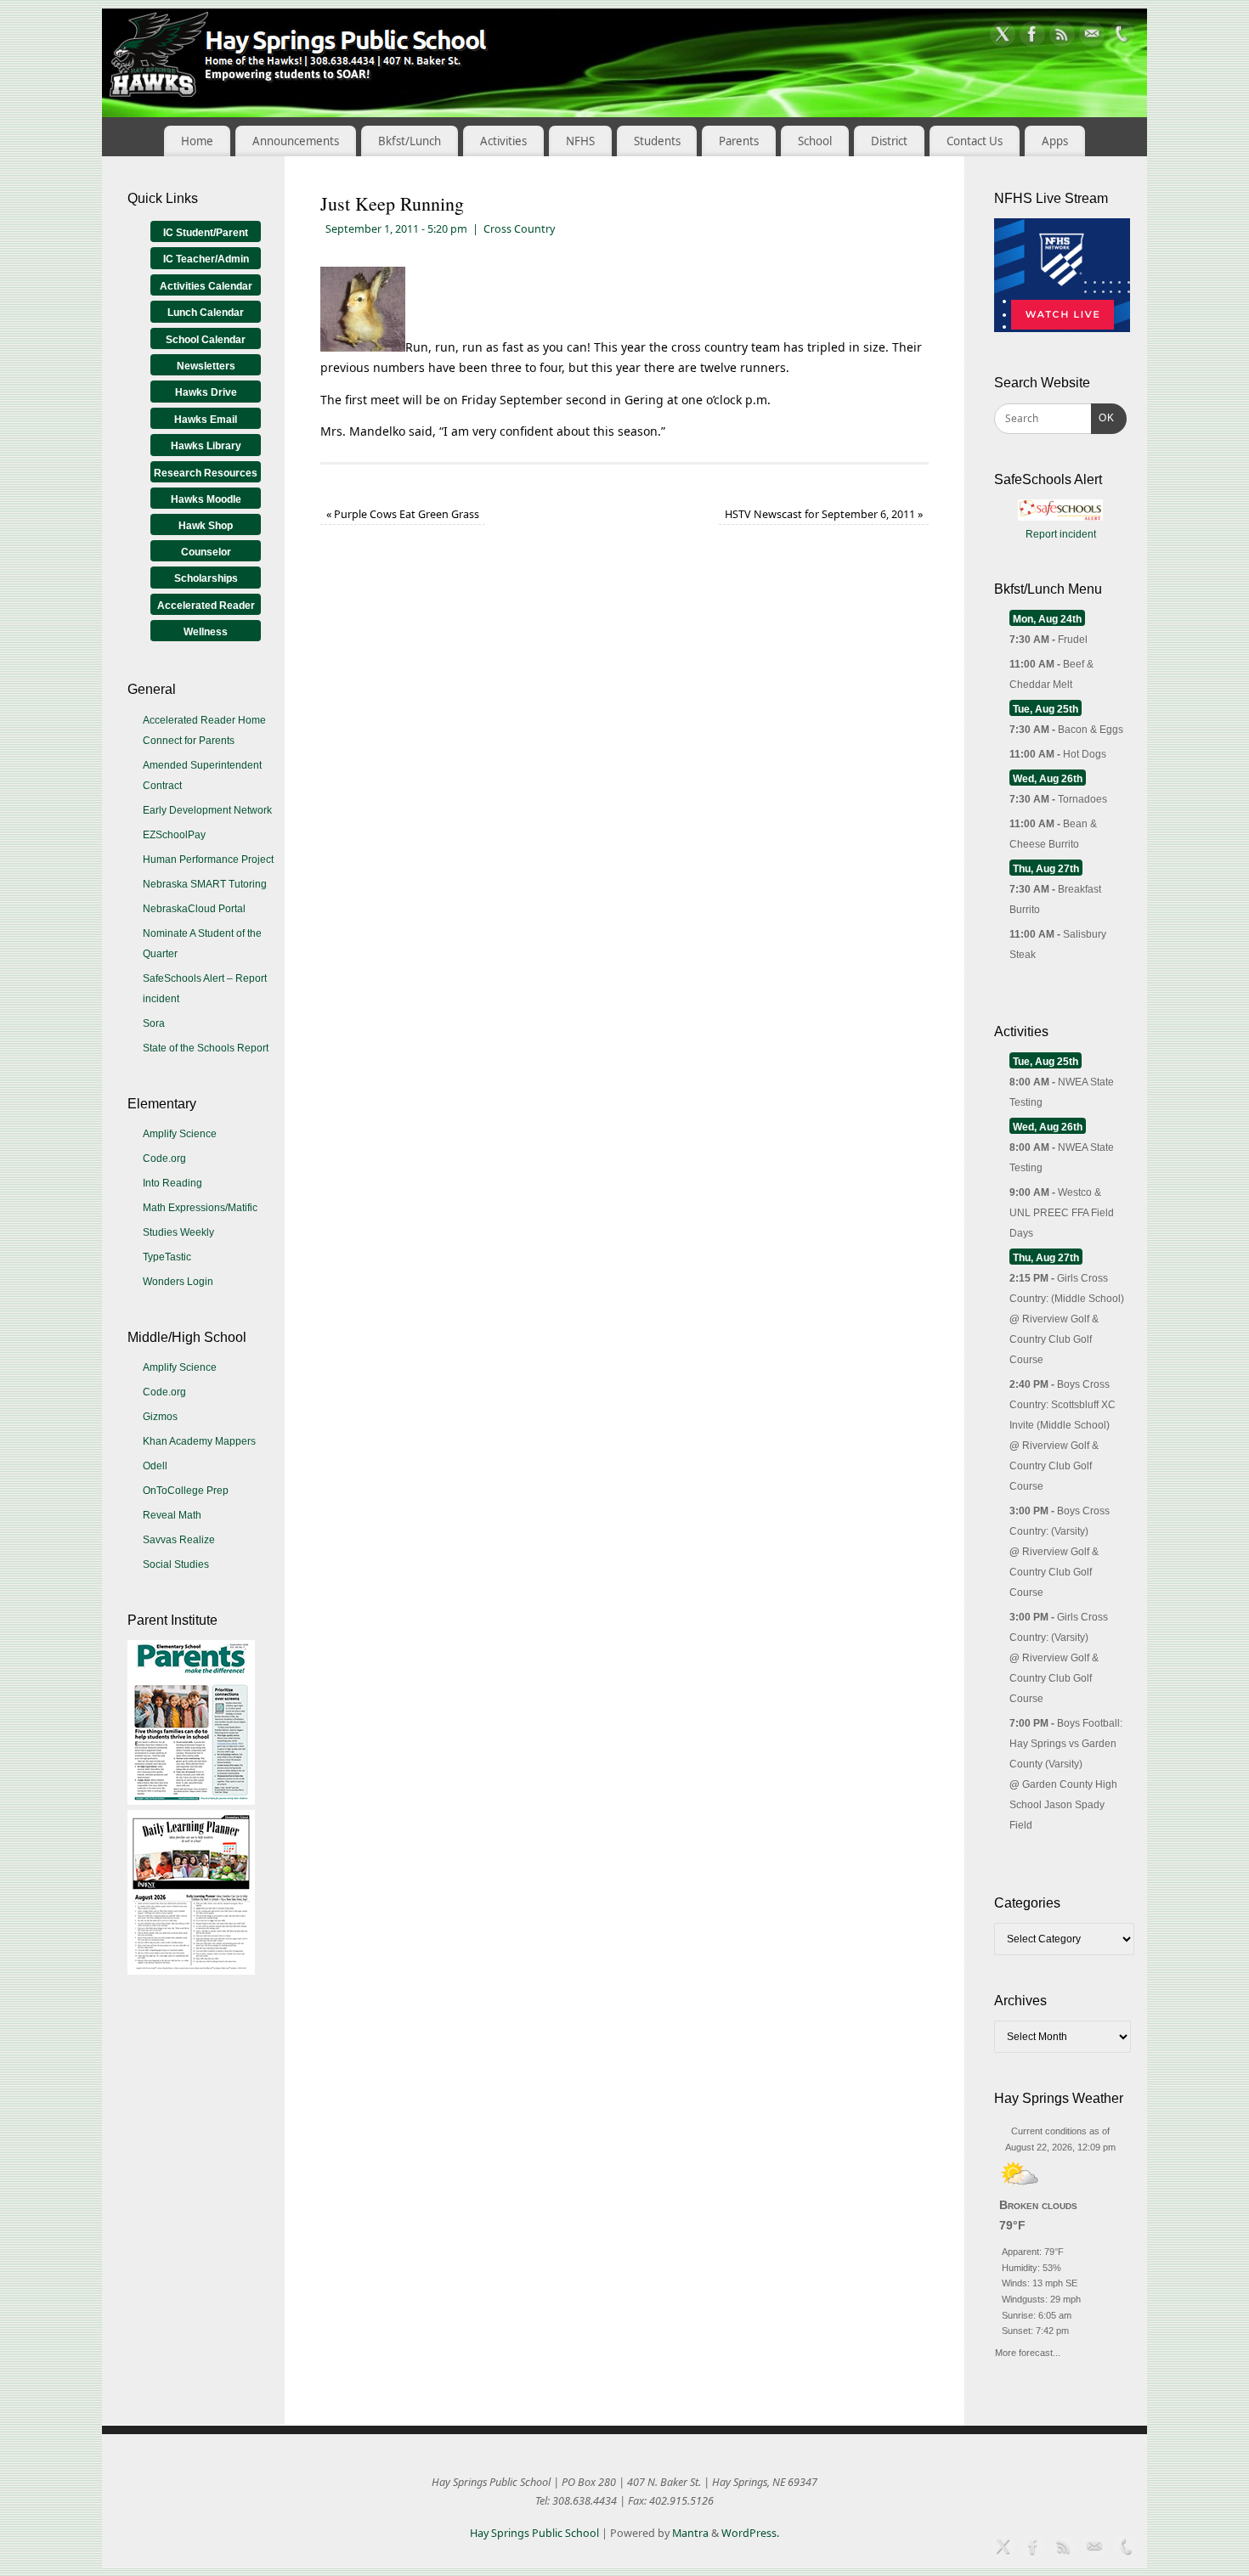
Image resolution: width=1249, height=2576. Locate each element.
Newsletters (206, 366)
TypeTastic (167, 1257)
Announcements (296, 141)
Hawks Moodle (206, 499)
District (889, 141)
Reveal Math (172, 1515)
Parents (739, 141)
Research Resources (206, 473)
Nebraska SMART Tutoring (205, 884)
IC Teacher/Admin (206, 259)
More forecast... (1028, 2351)
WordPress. (750, 2533)
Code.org (164, 1158)
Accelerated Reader (206, 606)
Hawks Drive (206, 392)
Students (657, 141)
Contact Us (975, 141)
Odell (155, 1466)
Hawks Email (206, 420)
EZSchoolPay (174, 835)
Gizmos (160, 1417)
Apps (1055, 141)
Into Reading (172, 1183)
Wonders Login (178, 1282)
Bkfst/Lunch (410, 141)
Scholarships (206, 578)
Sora (154, 1023)
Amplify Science (180, 1134)
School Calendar (206, 340)
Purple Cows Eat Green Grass (403, 514)
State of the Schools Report (206, 1048)
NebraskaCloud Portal (194, 909)
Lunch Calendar (206, 313)
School (815, 141)
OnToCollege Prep (186, 1491)
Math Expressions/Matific (200, 1208)
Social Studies (176, 1564)
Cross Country (519, 229)
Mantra (690, 2533)
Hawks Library (206, 446)
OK (1103, 417)
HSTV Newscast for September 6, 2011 (824, 514)
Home (197, 141)
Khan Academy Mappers (199, 1441)
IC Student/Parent (206, 233)
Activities (503, 141)
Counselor (206, 552)
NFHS (580, 141)
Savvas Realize (179, 1540)
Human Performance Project (208, 860)
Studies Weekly (178, 1232)
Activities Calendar (206, 286)
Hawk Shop (206, 526)
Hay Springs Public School (534, 2533)
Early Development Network (207, 810)
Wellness (206, 632)
